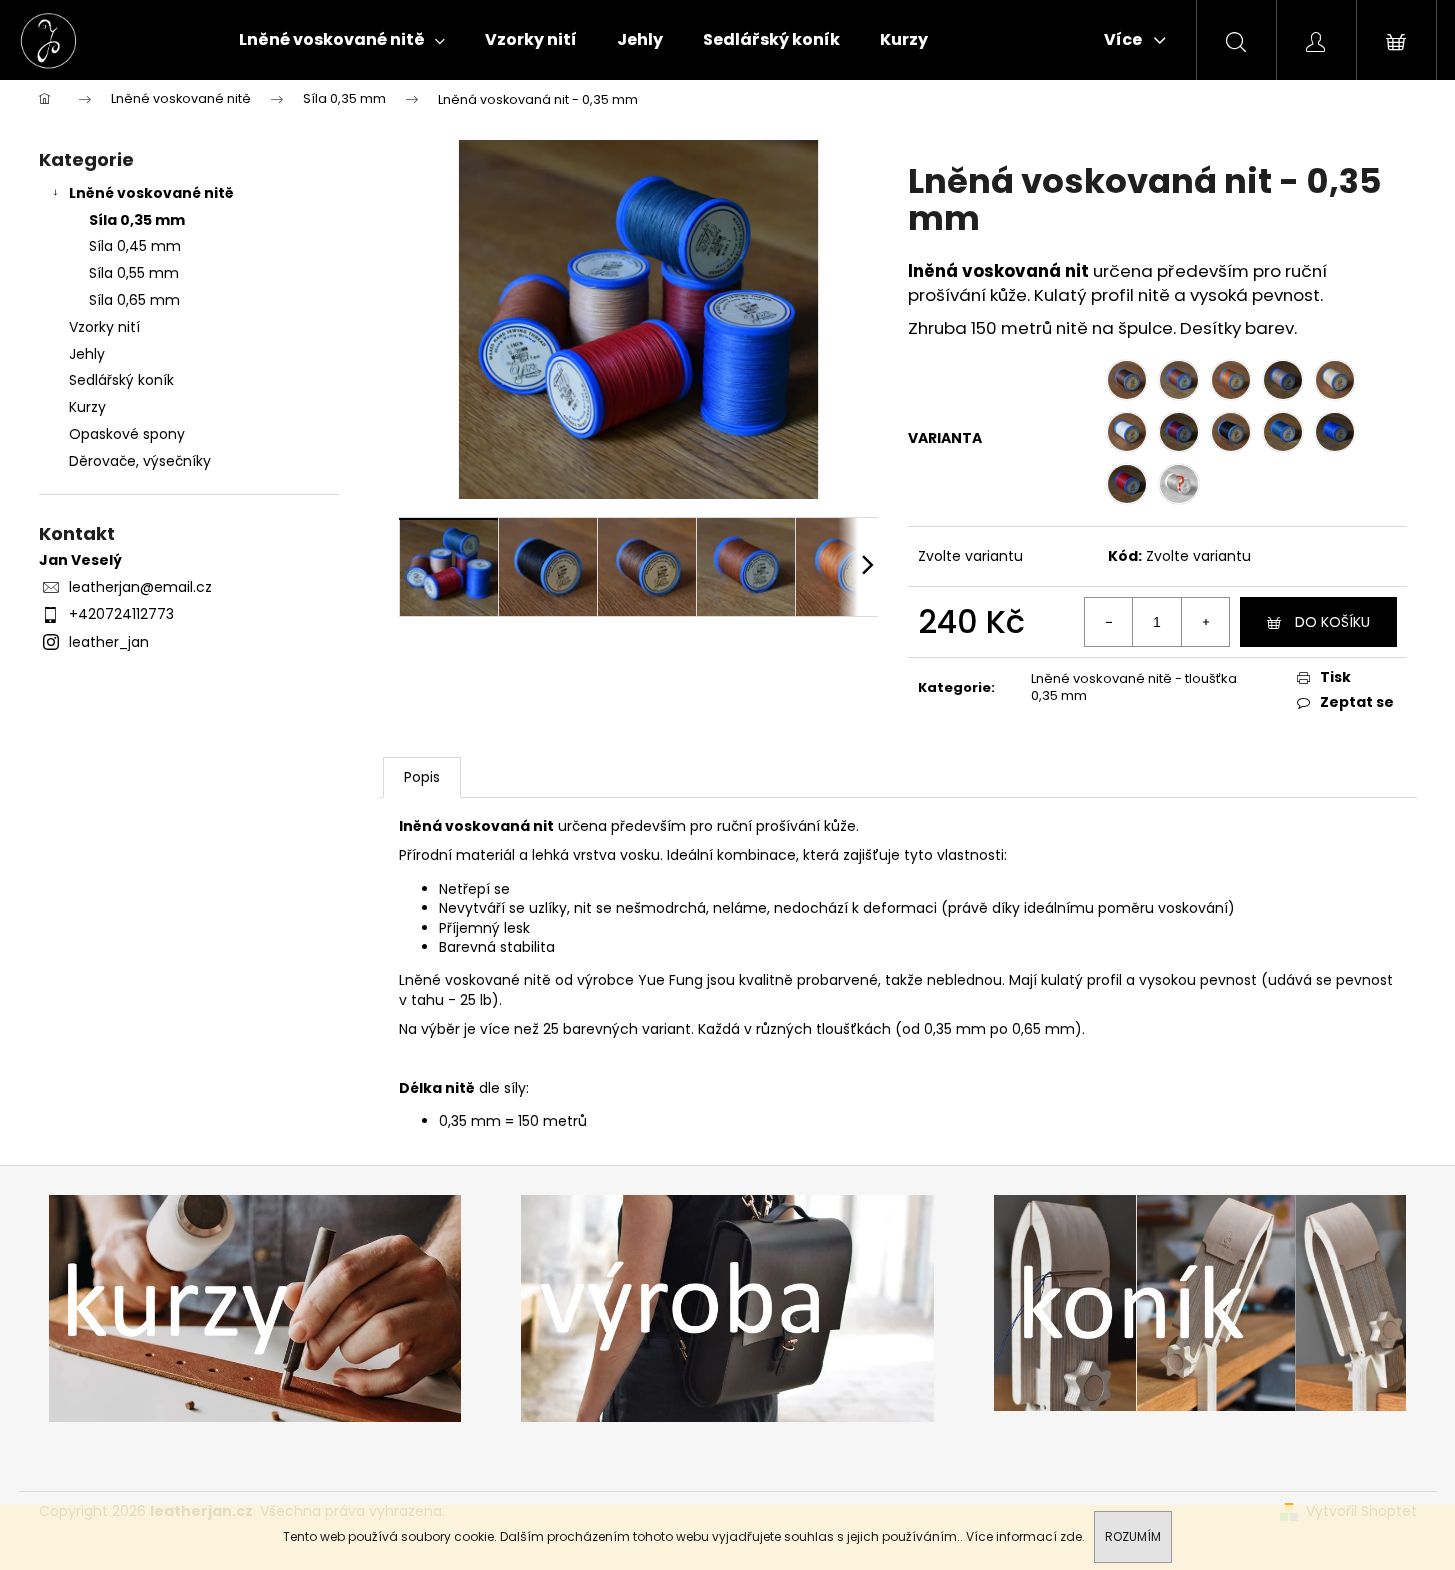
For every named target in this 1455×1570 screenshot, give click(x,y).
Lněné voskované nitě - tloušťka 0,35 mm (1134, 687)
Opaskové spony (127, 434)
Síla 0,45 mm (135, 246)
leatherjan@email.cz (140, 587)
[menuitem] (342, 40)
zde (1071, 1536)
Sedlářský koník (121, 380)
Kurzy (87, 407)
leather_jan (109, 642)
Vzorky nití (104, 327)
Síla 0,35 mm (137, 220)
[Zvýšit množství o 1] (1205, 622)
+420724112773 (121, 614)
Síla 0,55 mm (134, 273)
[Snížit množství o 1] (1109, 622)
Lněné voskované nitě (151, 193)
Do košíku (1332, 622)
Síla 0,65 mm (134, 300)
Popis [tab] (422, 777)
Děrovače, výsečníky (140, 461)
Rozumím (1133, 1536)
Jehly (87, 354)
